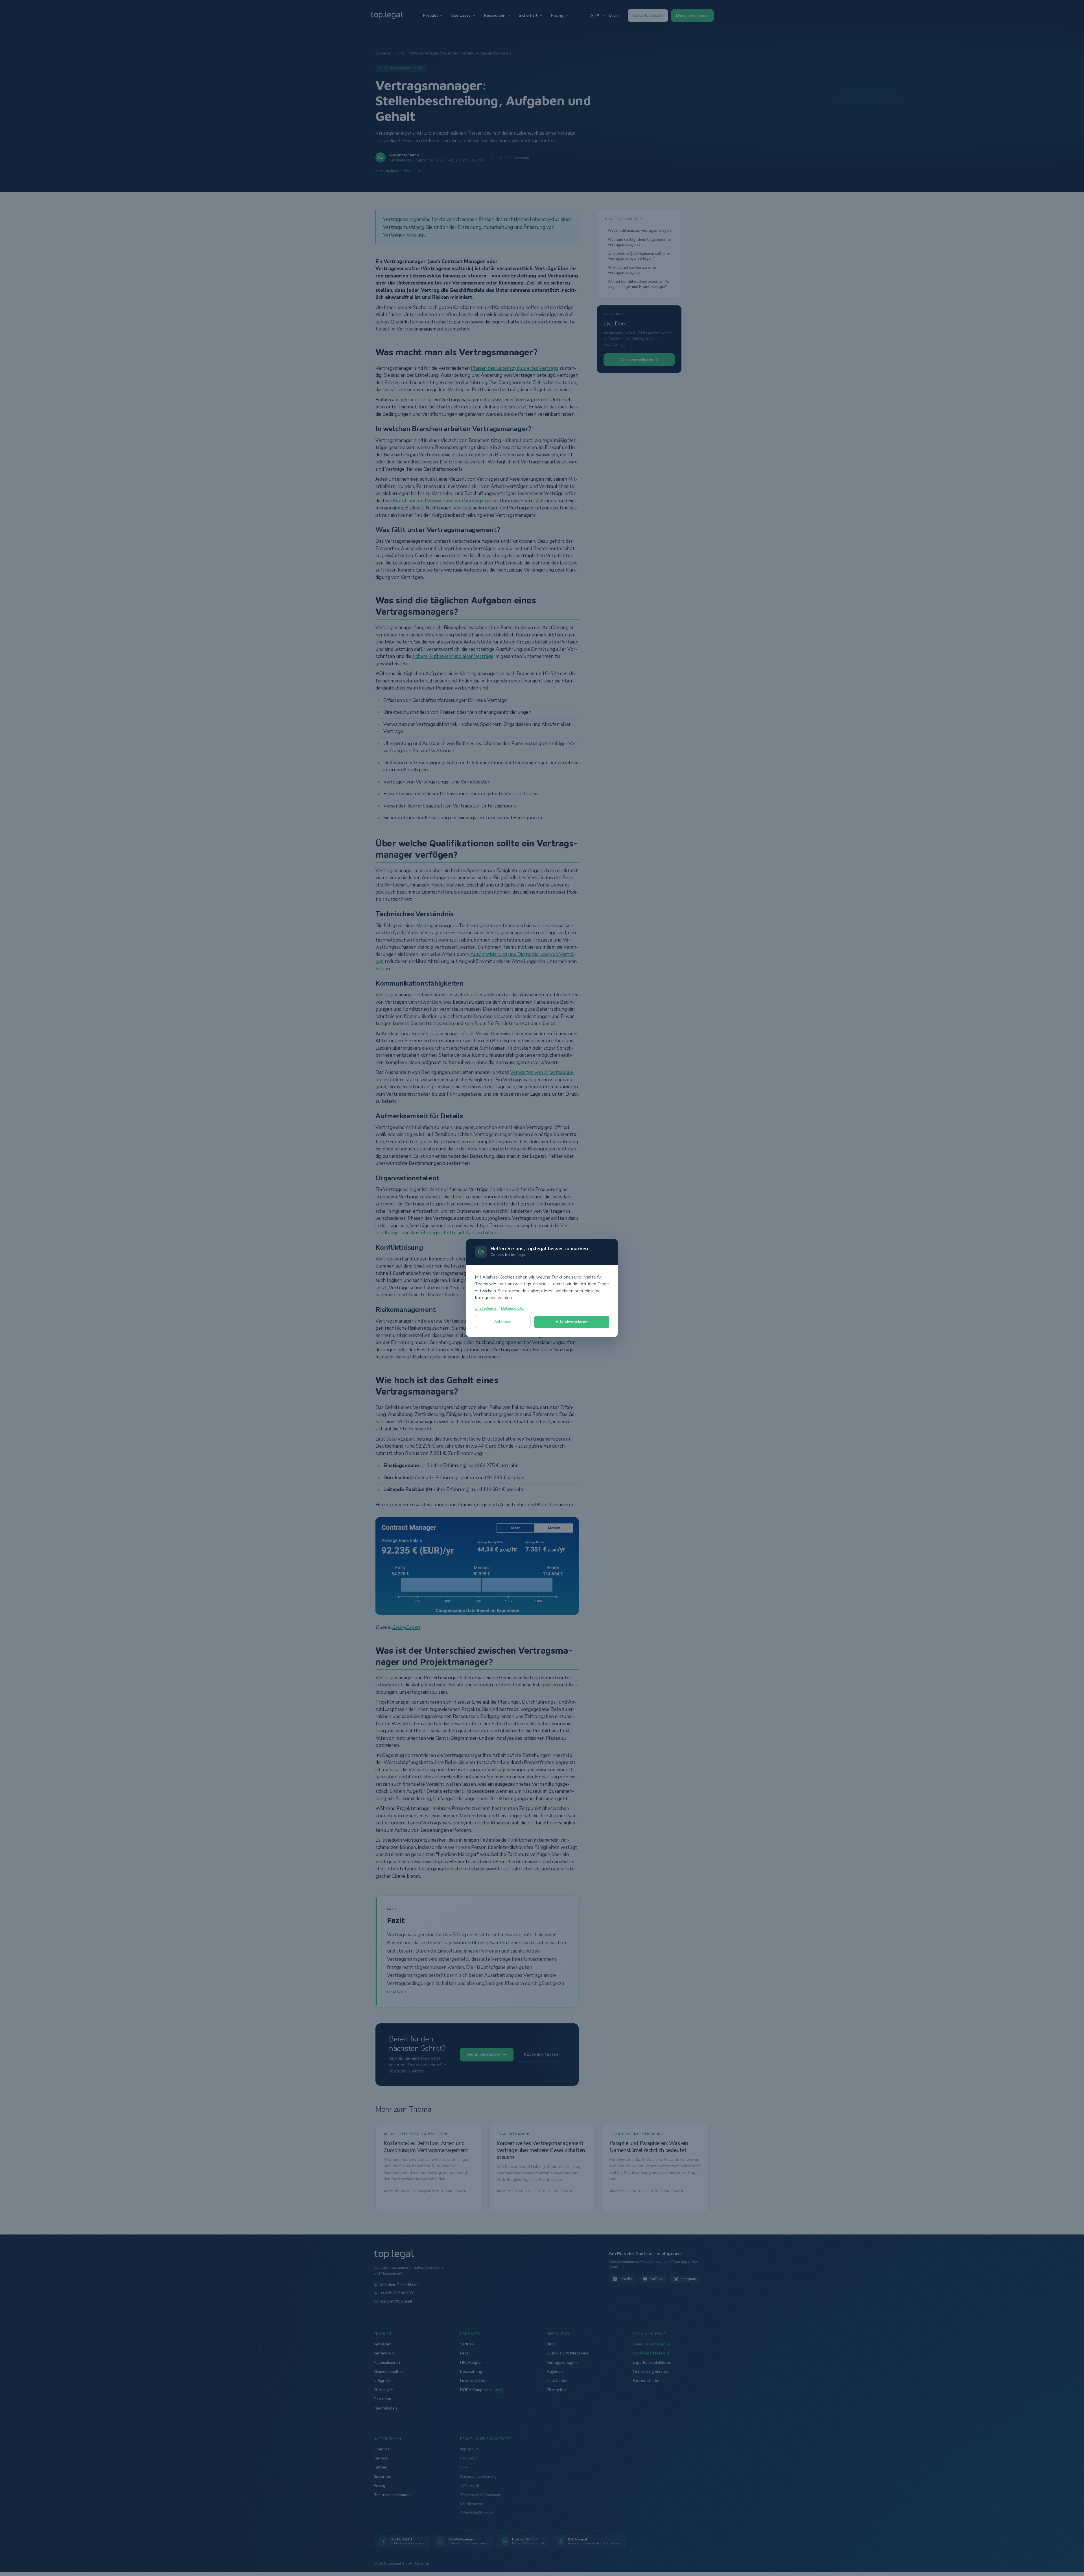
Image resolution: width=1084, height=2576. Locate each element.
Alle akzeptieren (572, 1322)
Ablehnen (503, 1322)
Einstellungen (487, 1308)
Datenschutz (512, 1308)
